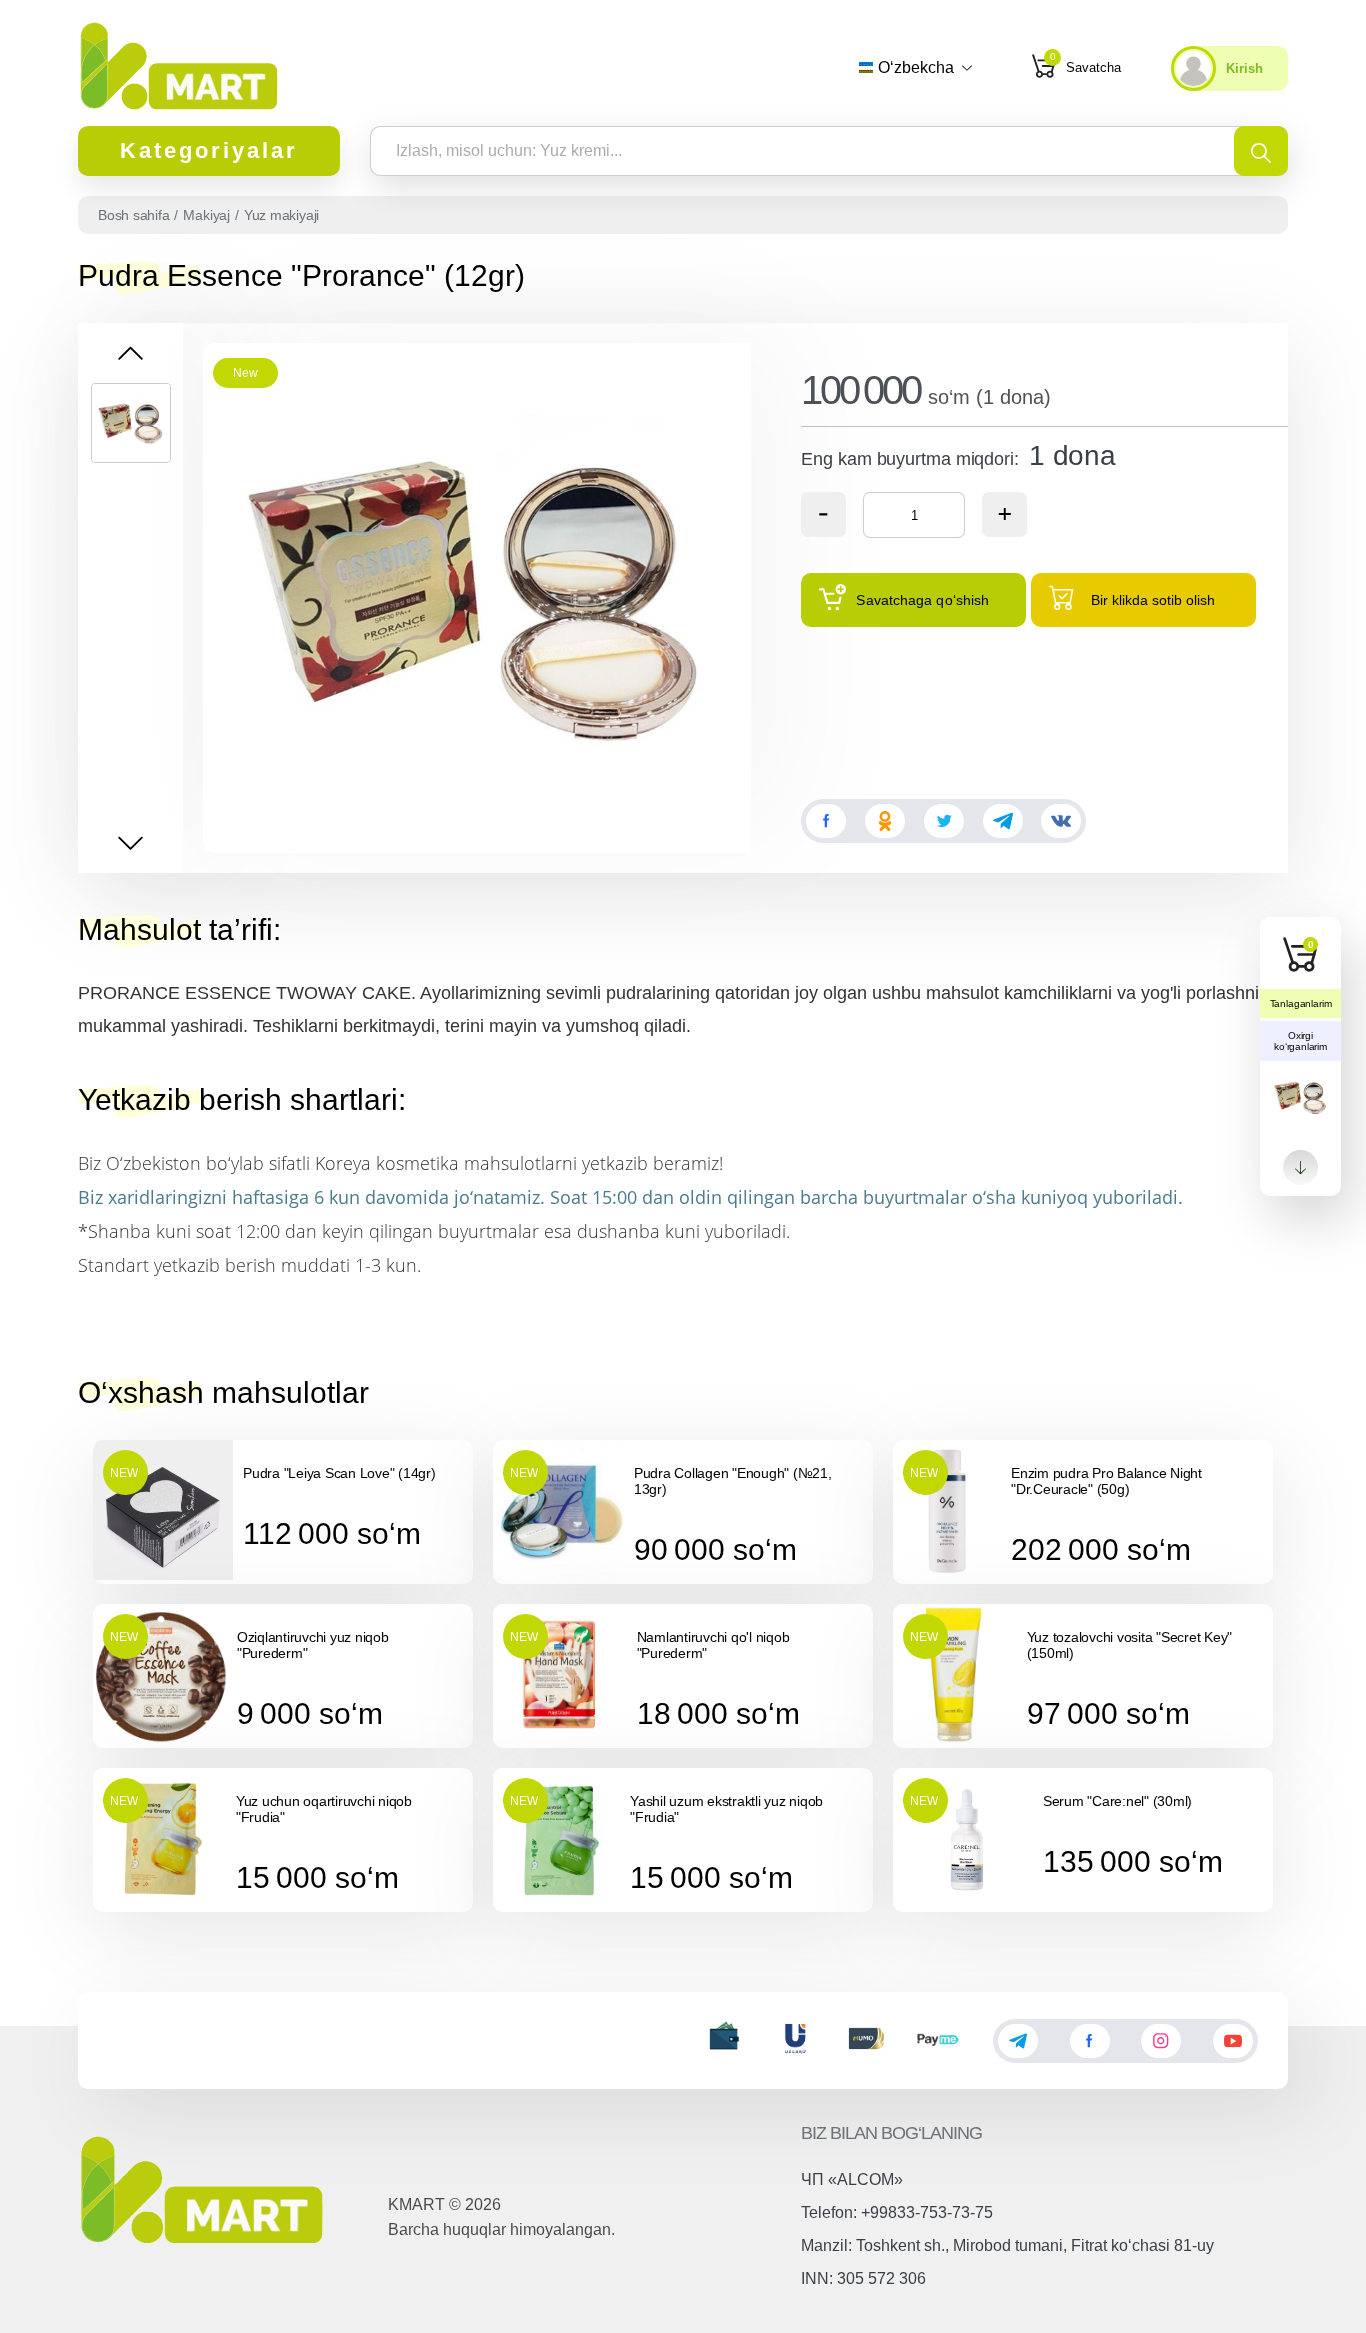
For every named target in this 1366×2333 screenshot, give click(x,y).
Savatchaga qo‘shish (922, 600)
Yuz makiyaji (281, 215)
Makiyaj (206, 215)
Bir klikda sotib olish (1153, 600)
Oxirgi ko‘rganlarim (1300, 1041)
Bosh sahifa (133, 215)
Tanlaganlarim (1301, 1003)
